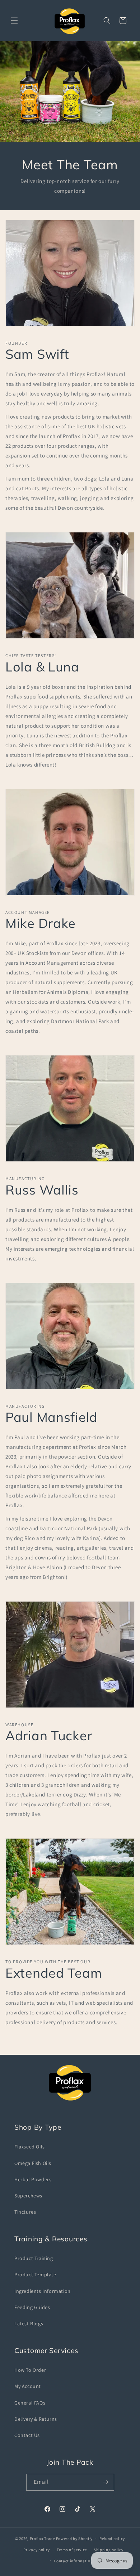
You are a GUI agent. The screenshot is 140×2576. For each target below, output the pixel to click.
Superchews (28, 2196)
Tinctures (25, 2212)
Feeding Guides (32, 2307)
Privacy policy (37, 2550)
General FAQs (30, 2403)
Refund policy (112, 2539)
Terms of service (72, 2550)
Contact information (73, 2561)
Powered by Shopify (74, 2539)
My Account (28, 2386)
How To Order (30, 2370)
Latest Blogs (29, 2323)
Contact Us (27, 2435)
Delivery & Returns (36, 2419)
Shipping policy (109, 2550)
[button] (14, 21)
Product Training (34, 2258)
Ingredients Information (43, 2291)
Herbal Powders (33, 2179)
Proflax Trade (42, 2539)
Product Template (35, 2274)
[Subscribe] (106, 2482)
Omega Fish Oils (33, 2163)
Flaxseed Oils (30, 2147)
